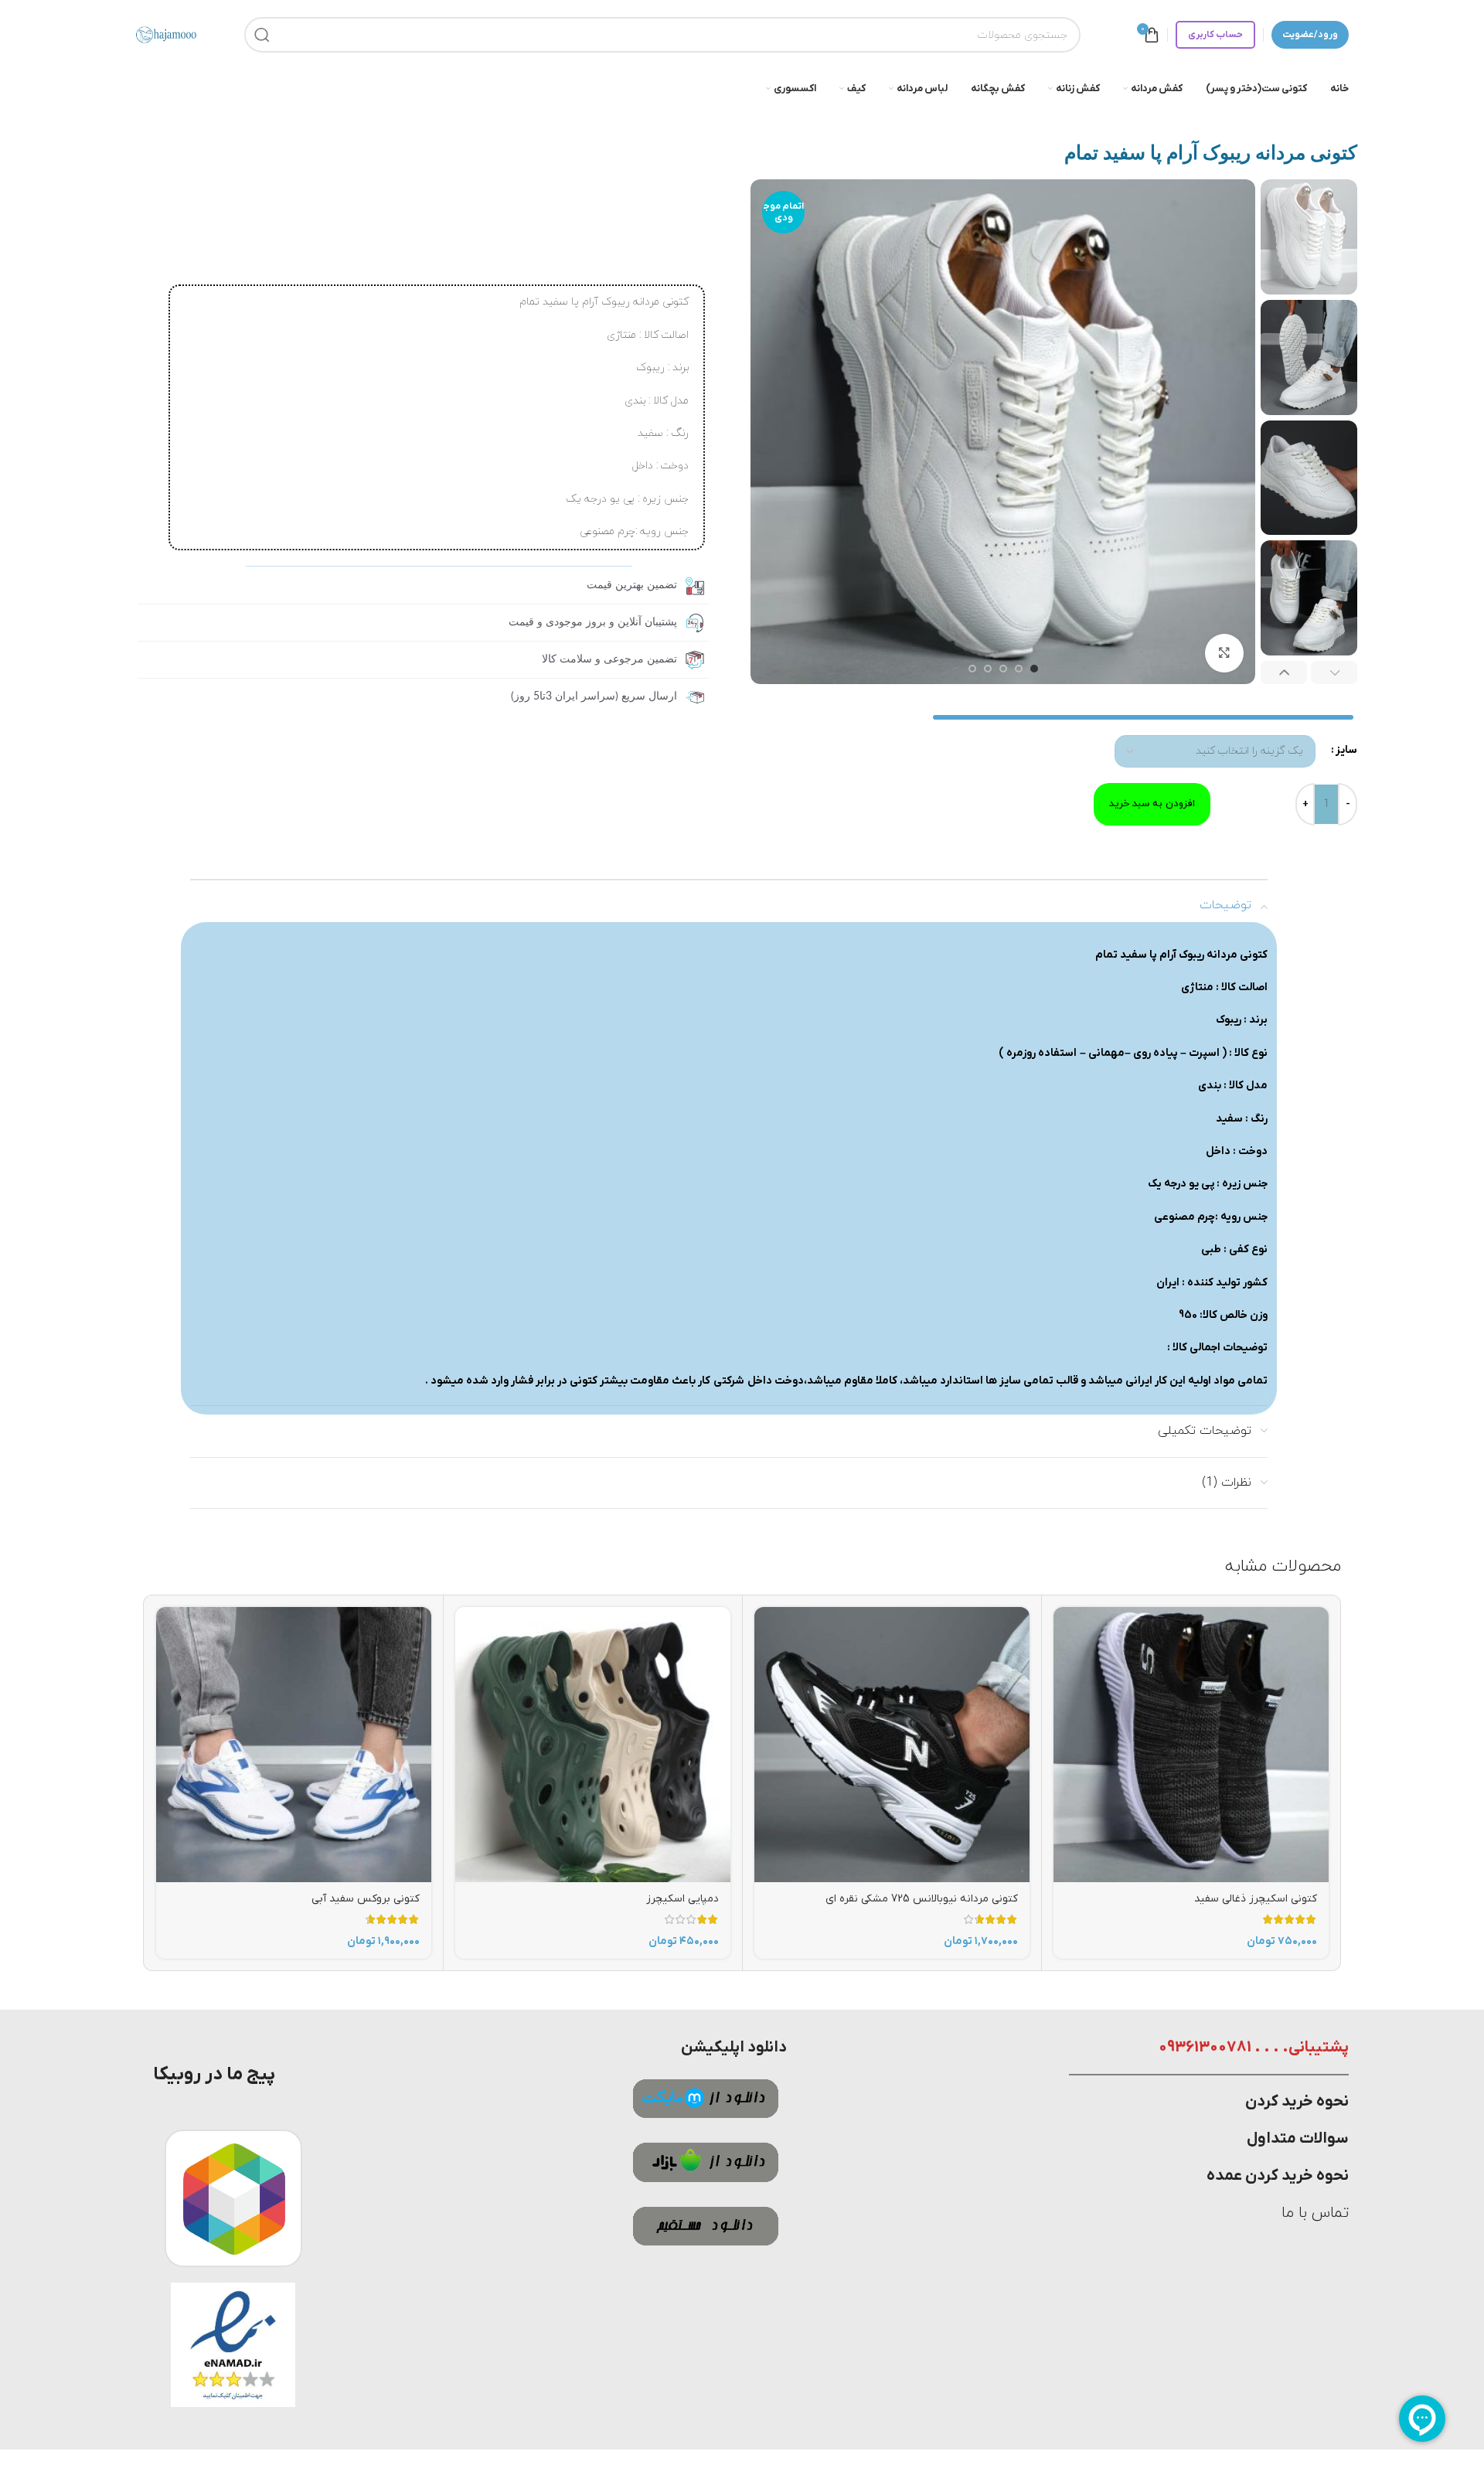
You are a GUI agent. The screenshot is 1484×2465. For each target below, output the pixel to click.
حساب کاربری (1215, 35)
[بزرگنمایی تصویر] (1224, 652)
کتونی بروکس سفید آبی (366, 1899)
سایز (1346, 750)
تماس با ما (1315, 2213)
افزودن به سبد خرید (1152, 804)
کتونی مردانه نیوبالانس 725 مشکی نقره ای (922, 1899)
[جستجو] (262, 35)
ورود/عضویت (1310, 35)
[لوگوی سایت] (166, 34)
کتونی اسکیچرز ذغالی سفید (1256, 1899)
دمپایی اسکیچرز (682, 1899)
